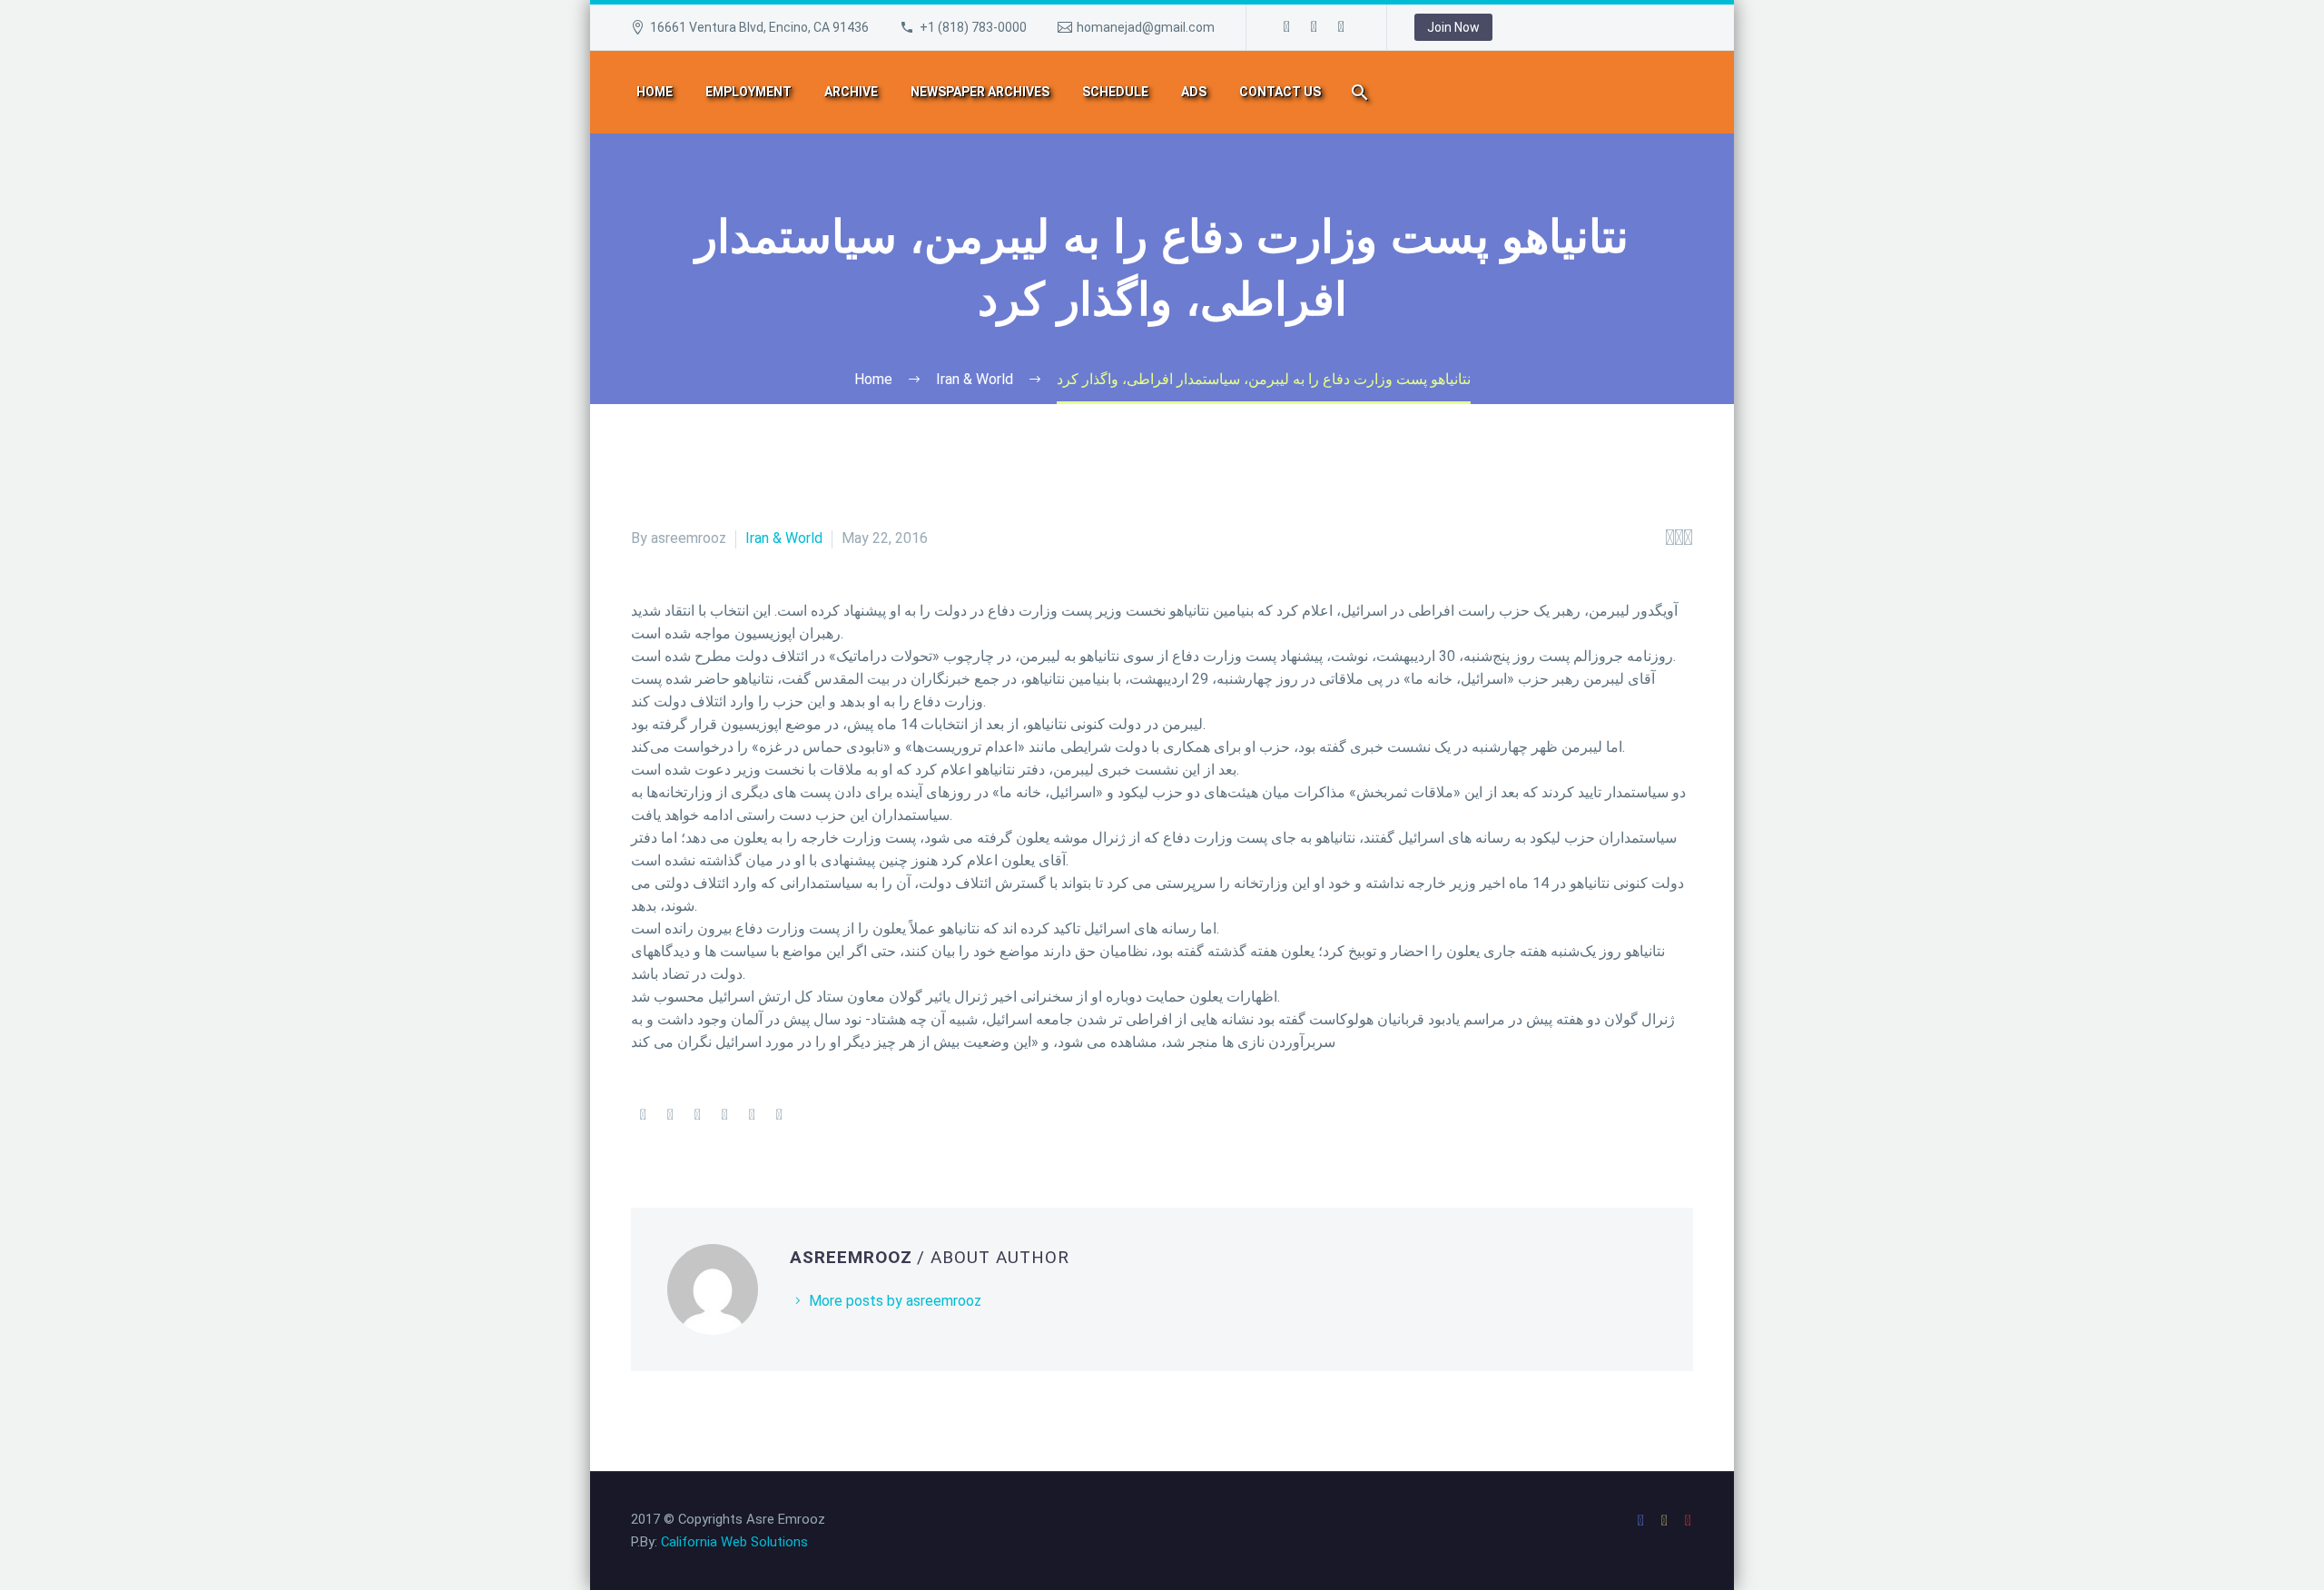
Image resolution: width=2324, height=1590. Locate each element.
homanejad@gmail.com (1146, 27)
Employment (748, 92)
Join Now (1453, 27)
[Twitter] (670, 1115)
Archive (851, 92)
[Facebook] (1287, 27)
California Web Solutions (734, 1542)
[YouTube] (1342, 27)
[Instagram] (1315, 27)
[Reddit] (779, 1115)
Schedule (1115, 92)
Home (655, 92)
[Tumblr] (724, 1115)
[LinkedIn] (752, 1115)
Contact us (1280, 92)
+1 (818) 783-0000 (973, 27)
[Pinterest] (697, 1115)
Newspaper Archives (980, 92)
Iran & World (784, 538)
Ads (1194, 92)
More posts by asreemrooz (895, 1301)
